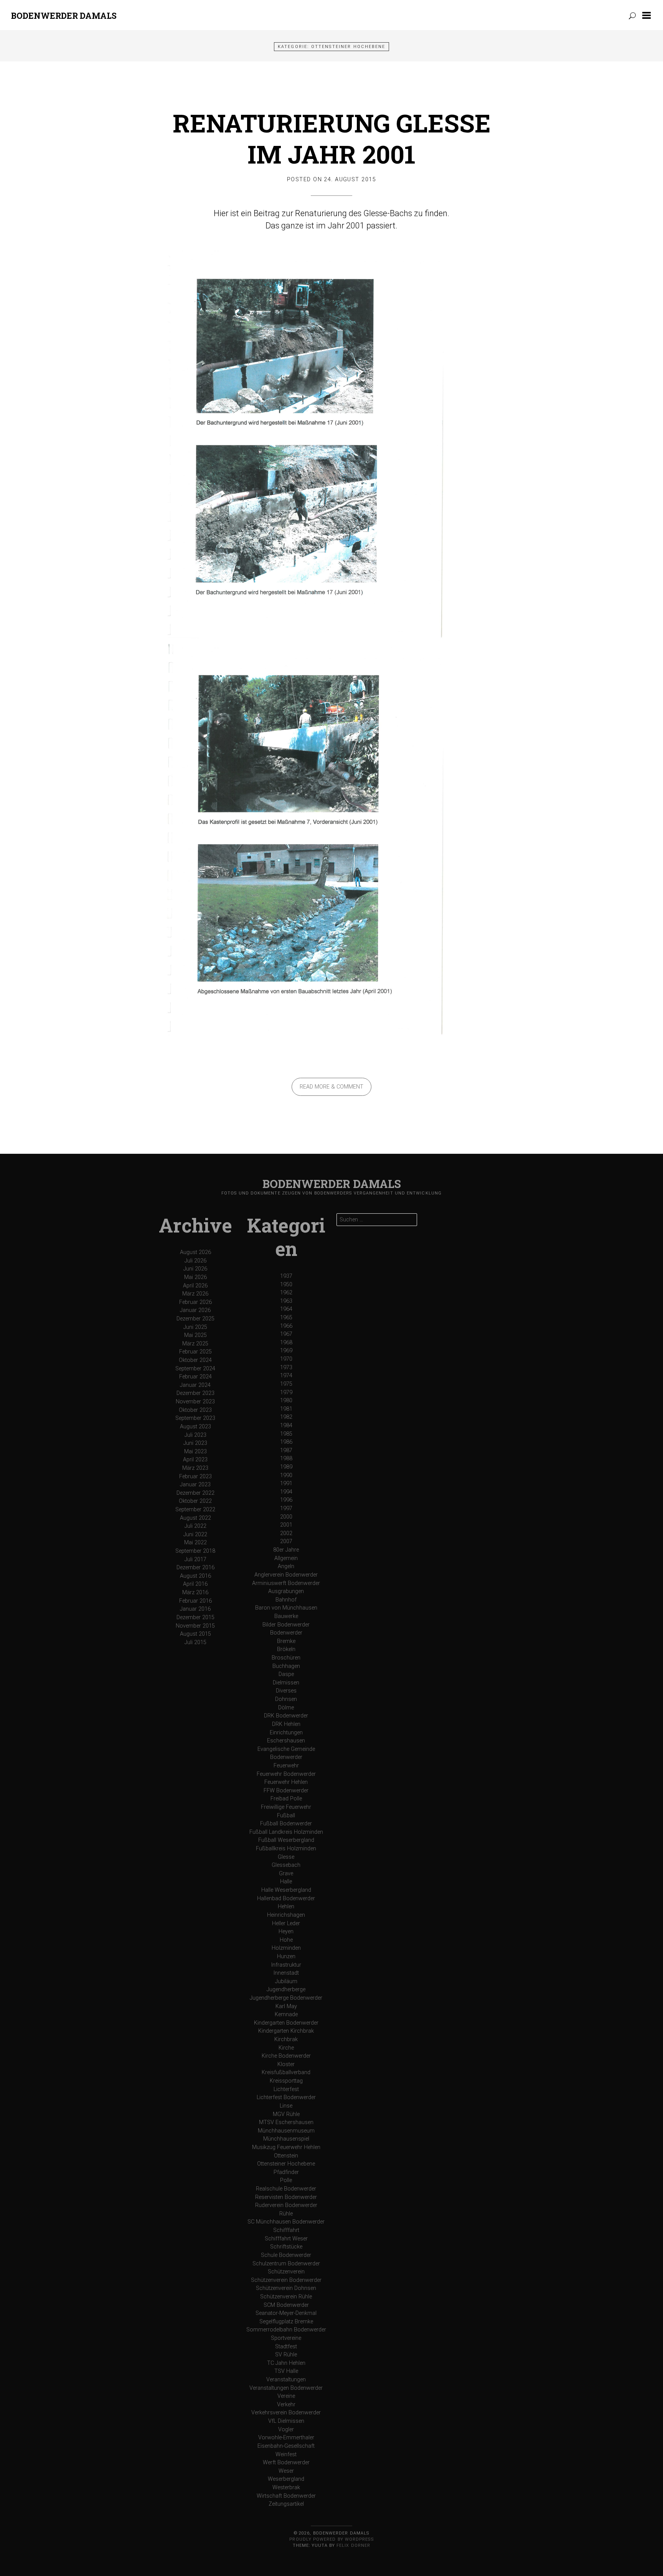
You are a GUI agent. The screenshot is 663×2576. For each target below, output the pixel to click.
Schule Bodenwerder (286, 2255)
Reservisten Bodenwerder (286, 2197)
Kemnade (286, 2014)
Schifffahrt (286, 2230)
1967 (286, 1334)
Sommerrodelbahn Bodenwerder (286, 2330)
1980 (286, 1401)
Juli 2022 (195, 1526)
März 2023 (195, 1468)
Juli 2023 (195, 1435)
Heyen (286, 1932)
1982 (286, 1417)
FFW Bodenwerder (286, 1791)
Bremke (286, 1641)
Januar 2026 (195, 1310)
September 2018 (195, 1551)
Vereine (286, 2396)
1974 (286, 1376)
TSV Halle (286, 2371)
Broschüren (286, 1658)
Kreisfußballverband (286, 2072)
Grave (286, 1874)
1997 (286, 1508)
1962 (286, 1293)
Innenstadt (286, 1973)
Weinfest (286, 2454)
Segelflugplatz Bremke (286, 2322)
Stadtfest (286, 2347)
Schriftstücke (286, 2247)
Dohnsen (286, 1699)
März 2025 (195, 1344)
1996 (286, 1500)
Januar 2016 (195, 1609)
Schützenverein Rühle (286, 2297)
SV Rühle (286, 2355)
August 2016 (195, 1576)
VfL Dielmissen (286, 2421)
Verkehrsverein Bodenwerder (286, 2413)
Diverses (286, 1691)
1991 (286, 1483)
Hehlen (286, 1907)
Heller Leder (286, 1923)
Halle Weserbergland (286, 1890)
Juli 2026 (195, 1261)
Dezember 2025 (195, 1319)
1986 (286, 1442)
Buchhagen (286, 1666)
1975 (286, 1384)
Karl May (286, 2006)
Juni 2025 (195, 1327)
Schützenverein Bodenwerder (286, 2280)
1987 (286, 1450)
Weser (286, 2471)
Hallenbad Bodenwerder (286, 1898)
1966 (286, 1326)
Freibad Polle (286, 1799)
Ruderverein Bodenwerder (286, 2205)
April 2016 (195, 1584)
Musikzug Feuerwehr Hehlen (286, 2147)
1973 (286, 1367)
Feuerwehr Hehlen (286, 1782)
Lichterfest (286, 2089)
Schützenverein (286, 2272)
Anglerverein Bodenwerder (286, 1575)
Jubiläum (286, 1981)
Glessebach (286, 1865)
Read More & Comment (331, 1087)
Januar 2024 (195, 1385)
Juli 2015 (195, 1642)
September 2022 (195, 1510)
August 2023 (195, 1427)
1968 (286, 1343)
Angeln (286, 1566)
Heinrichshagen (286, 1915)
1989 (286, 1467)
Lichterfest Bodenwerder (286, 2097)
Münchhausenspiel (286, 2139)
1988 (286, 1458)
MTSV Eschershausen (286, 2122)
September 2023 (195, 1418)
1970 (286, 1359)
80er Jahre (286, 1550)
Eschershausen (286, 1741)
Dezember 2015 (195, 1617)
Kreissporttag (286, 2081)
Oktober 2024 (195, 1360)
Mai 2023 (195, 1452)
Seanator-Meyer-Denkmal (286, 2313)
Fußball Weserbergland (286, 1840)
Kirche (286, 2048)
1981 (286, 1409)
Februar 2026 (195, 1302)
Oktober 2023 (195, 1410)
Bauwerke (286, 1616)
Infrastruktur (286, 1965)
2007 (286, 1541)
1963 (286, 1301)
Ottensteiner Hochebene (286, 2164)
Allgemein (286, 1558)
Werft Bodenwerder (286, 2463)
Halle (286, 1882)
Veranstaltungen (286, 2380)
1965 (286, 1318)
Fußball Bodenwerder (286, 1824)
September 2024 (195, 1369)
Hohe (286, 1940)
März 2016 (195, 1592)
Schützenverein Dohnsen (286, 2288)
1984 (286, 1425)
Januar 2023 (195, 1485)
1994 (286, 1492)
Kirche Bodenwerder (286, 2056)
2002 (286, 1533)
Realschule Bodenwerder (286, 2189)
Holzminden (286, 1948)
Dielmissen (286, 1683)
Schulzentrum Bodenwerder (286, 2264)
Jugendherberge (286, 1989)
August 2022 (195, 1518)
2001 (286, 1525)
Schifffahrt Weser (286, 2239)
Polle (286, 2180)
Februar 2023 (195, 1477)
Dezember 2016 (195, 1568)
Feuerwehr (286, 1766)
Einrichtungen (286, 1733)
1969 (286, 1351)
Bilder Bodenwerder (286, 1625)
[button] (648, 15)
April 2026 (195, 1286)
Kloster (286, 2064)
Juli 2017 (195, 1559)
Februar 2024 (195, 1377)
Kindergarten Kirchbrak (286, 2031)
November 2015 (195, 1626)
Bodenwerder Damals (64, 16)
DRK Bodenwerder (286, 1716)
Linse (286, 2106)
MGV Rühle (286, 2114)
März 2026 (195, 1294)
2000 (286, 1517)
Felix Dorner (353, 2545)
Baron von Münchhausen (286, 1608)
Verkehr (286, 2405)
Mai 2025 (195, 1335)
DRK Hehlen (286, 1724)
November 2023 (195, 1402)
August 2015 (195, 1634)
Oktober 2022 (195, 1501)
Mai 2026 (195, 1277)
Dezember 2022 (195, 1493)
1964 (286, 1309)
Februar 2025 (195, 1352)
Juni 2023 (195, 1443)
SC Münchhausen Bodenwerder (286, 2222)
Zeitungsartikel (286, 2504)
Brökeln (286, 1649)
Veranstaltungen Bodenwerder (286, 2388)
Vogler (286, 2430)
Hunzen (286, 1956)
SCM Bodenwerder (286, 2305)
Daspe (286, 1674)
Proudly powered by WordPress (331, 2539)
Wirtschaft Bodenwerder (286, 2496)
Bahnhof (286, 1600)
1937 (286, 1276)
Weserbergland (286, 2479)
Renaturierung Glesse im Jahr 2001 (332, 138)
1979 (286, 1392)
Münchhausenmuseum (286, 2131)
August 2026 (195, 1252)
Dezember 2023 (195, 1393)
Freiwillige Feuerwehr (286, 1807)
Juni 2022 (195, 1535)
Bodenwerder (286, 1633)
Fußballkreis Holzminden (286, 1849)
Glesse (286, 1857)
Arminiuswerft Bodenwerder (286, 1583)
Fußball (286, 1816)
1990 (286, 1475)
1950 (286, 1285)
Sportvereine (286, 2338)
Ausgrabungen (286, 1591)
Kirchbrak (286, 2039)
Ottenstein (286, 2156)
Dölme (286, 1708)
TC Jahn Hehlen (286, 2363)
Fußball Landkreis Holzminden (286, 1832)
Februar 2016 (195, 1601)
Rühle (286, 2214)
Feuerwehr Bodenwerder (286, 1774)
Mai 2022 (195, 1543)
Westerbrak (286, 2487)
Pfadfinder (286, 2172)
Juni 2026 (195, 1269)
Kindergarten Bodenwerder (286, 2023)
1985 (286, 1434)
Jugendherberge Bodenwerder (286, 1998)
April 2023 (195, 1460)
